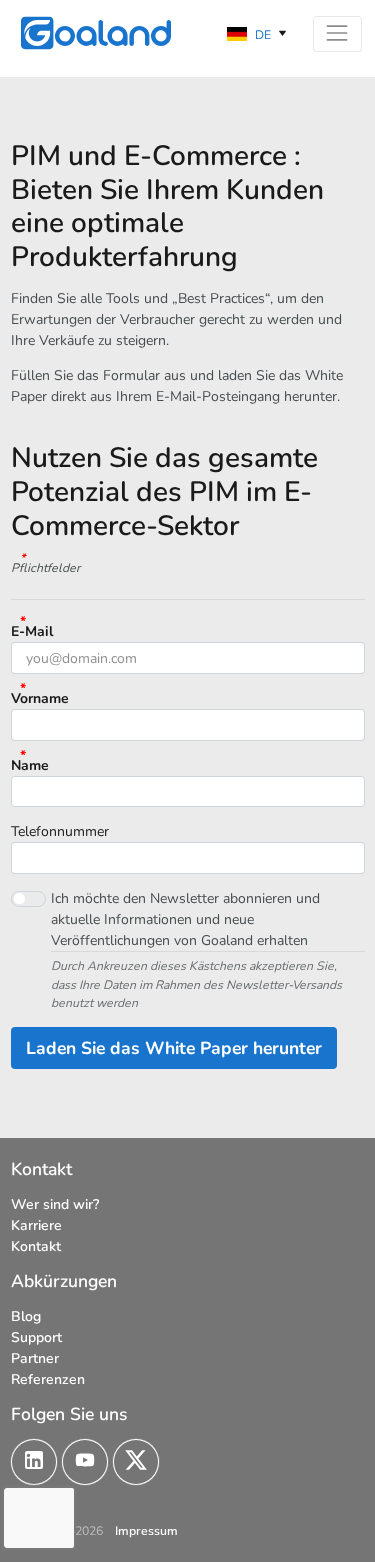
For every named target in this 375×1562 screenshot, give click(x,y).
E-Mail (32, 631)
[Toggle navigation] (337, 34)
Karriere (36, 1225)
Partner (35, 1358)
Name (30, 765)
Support (36, 1337)
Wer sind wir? (55, 1204)
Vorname (40, 698)
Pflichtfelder (45, 568)
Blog (26, 1316)
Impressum (146, 1531)
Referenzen (48, 1379)
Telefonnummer (60, 831)
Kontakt (36, 1246)
